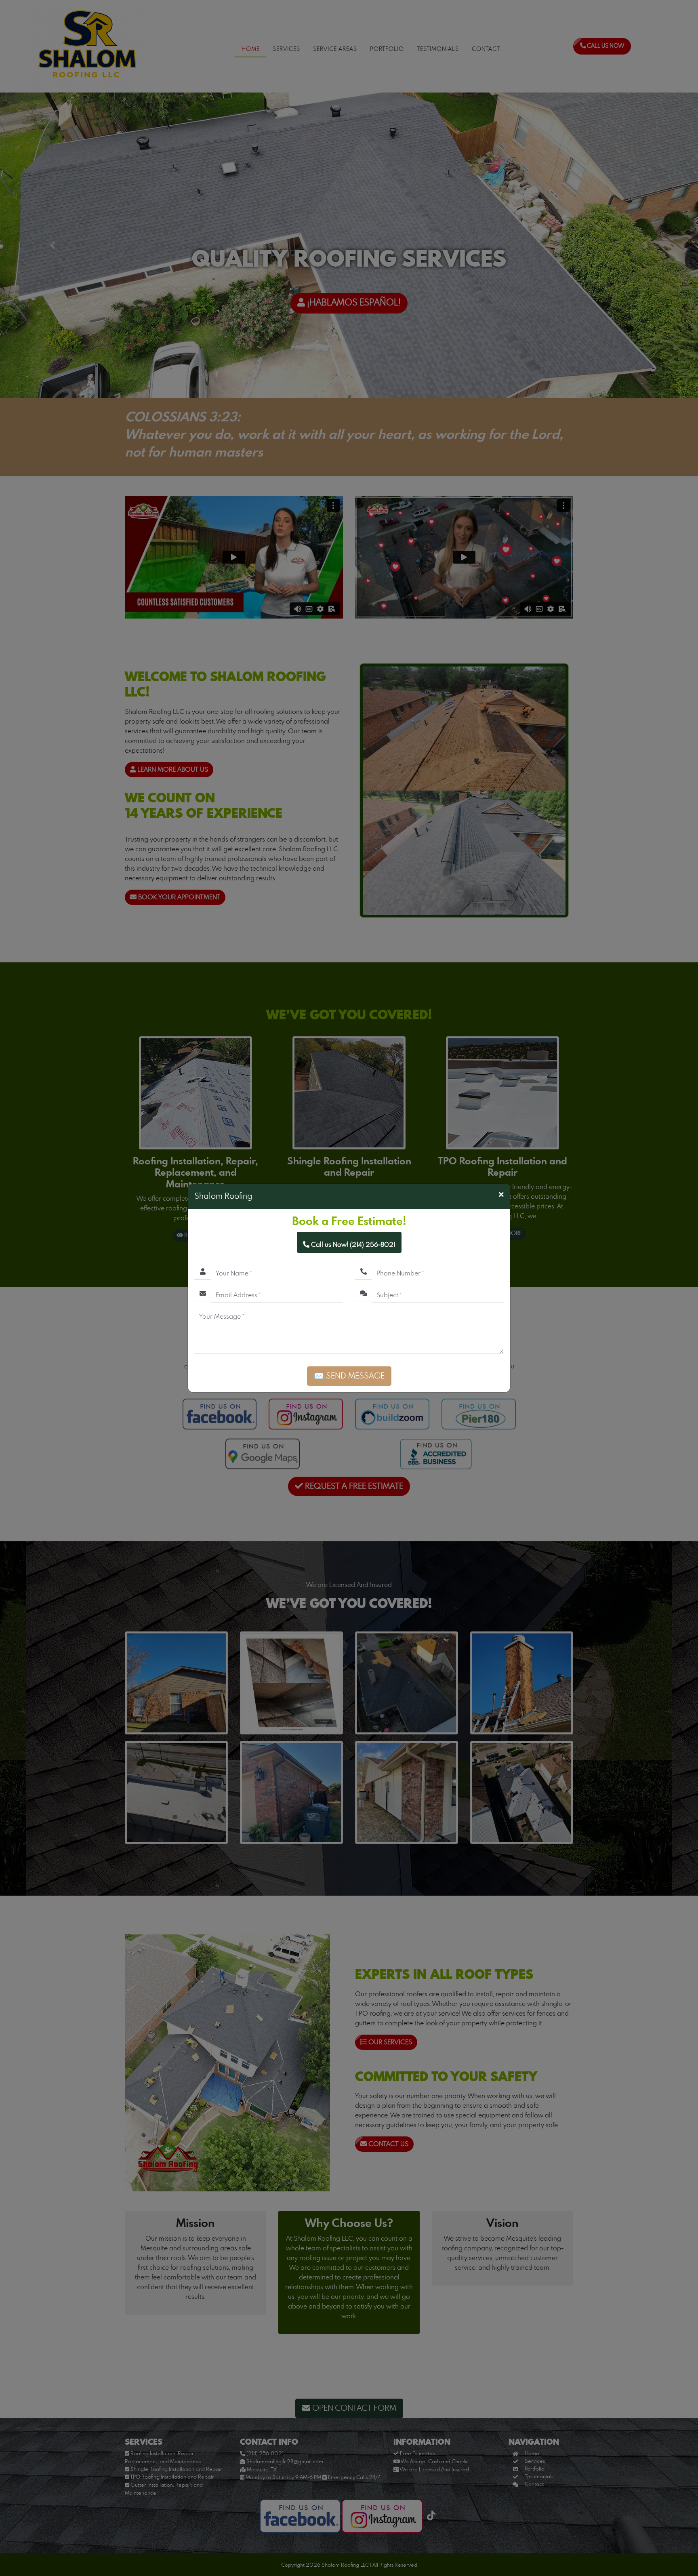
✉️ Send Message (349, 1376)
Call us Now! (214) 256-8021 (352, 1245)
